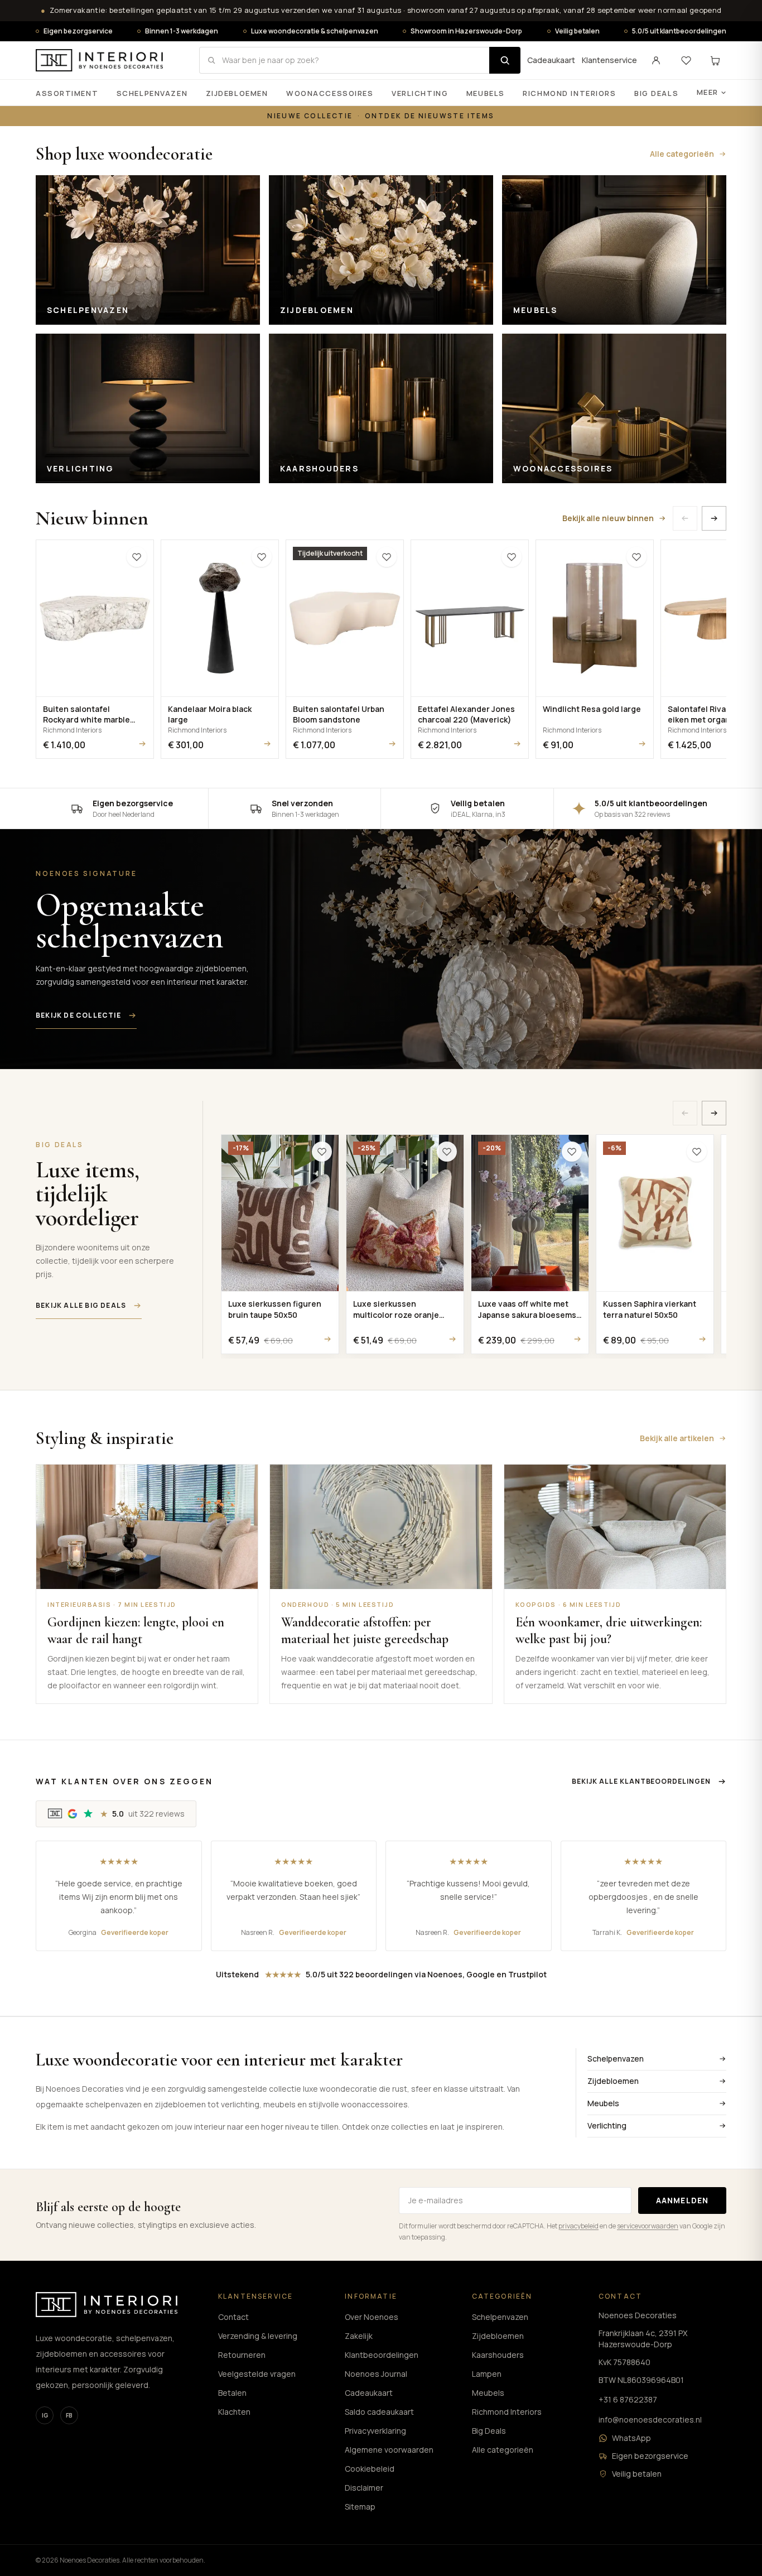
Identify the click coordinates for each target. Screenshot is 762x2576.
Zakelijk (359, 2336)
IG (45, 2415)
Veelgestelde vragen (257, 2374)
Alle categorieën (682, 154)
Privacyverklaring (375, 2431)
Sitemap (360, 2507)
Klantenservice (609, 60)
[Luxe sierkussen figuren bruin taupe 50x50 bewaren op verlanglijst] (322, 1152)
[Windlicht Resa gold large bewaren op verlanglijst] (636, 557)
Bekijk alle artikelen (677, 1438)
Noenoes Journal (376, 2374)
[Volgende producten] (714, 518)
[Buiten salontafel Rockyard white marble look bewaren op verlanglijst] (137, 557)
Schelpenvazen (152, 93)
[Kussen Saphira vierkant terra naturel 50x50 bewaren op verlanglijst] (697, 1152)
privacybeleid (578, 2226)
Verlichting (420, 93)
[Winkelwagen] (715, 60)
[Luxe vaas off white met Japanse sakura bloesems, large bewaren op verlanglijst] (572, 1152)
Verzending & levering (258, 2336)
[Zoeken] (505, 60)
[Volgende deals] (714, 1113)
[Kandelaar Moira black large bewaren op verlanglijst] (262, 557)
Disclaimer (364, 2488)
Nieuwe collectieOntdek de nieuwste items (381, 116)
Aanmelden (682, 2200)
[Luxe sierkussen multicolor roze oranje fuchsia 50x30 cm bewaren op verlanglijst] (447, 1152)
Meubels (486, 93)
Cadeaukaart (551, 60)
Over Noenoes (372, 2317)
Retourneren (242, 2355)
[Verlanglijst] (686, 60)
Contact (233, 2317)
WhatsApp (631, 2438)
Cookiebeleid (370, 2469)
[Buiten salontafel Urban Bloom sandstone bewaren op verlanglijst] (387, 557)
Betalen (232, 2393)
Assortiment (67, 93)
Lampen (487, 2374)
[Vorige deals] (685, 1113)
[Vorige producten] (685, 518)
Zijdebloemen (237, 93)
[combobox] (344, 60)
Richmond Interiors (569, 93)
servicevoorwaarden (648, 2226)
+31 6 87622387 (628, 2399)
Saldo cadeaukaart (379, 2412)
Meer (708, 92)
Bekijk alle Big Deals (81, 1305)
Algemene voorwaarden (389, 2450)
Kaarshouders (498, 2355)
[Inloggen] (656, 60)
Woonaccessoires (330, 93)
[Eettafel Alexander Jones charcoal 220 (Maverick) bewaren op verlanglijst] (512, 557)
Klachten (234, 2412)
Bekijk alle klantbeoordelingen (641, 1781)
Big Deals (656, 93)
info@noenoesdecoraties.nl (650, 2419)
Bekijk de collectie (78, 1015)
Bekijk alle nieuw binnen (608, 518)
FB (69, 2415)
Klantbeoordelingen (382, 2355)
